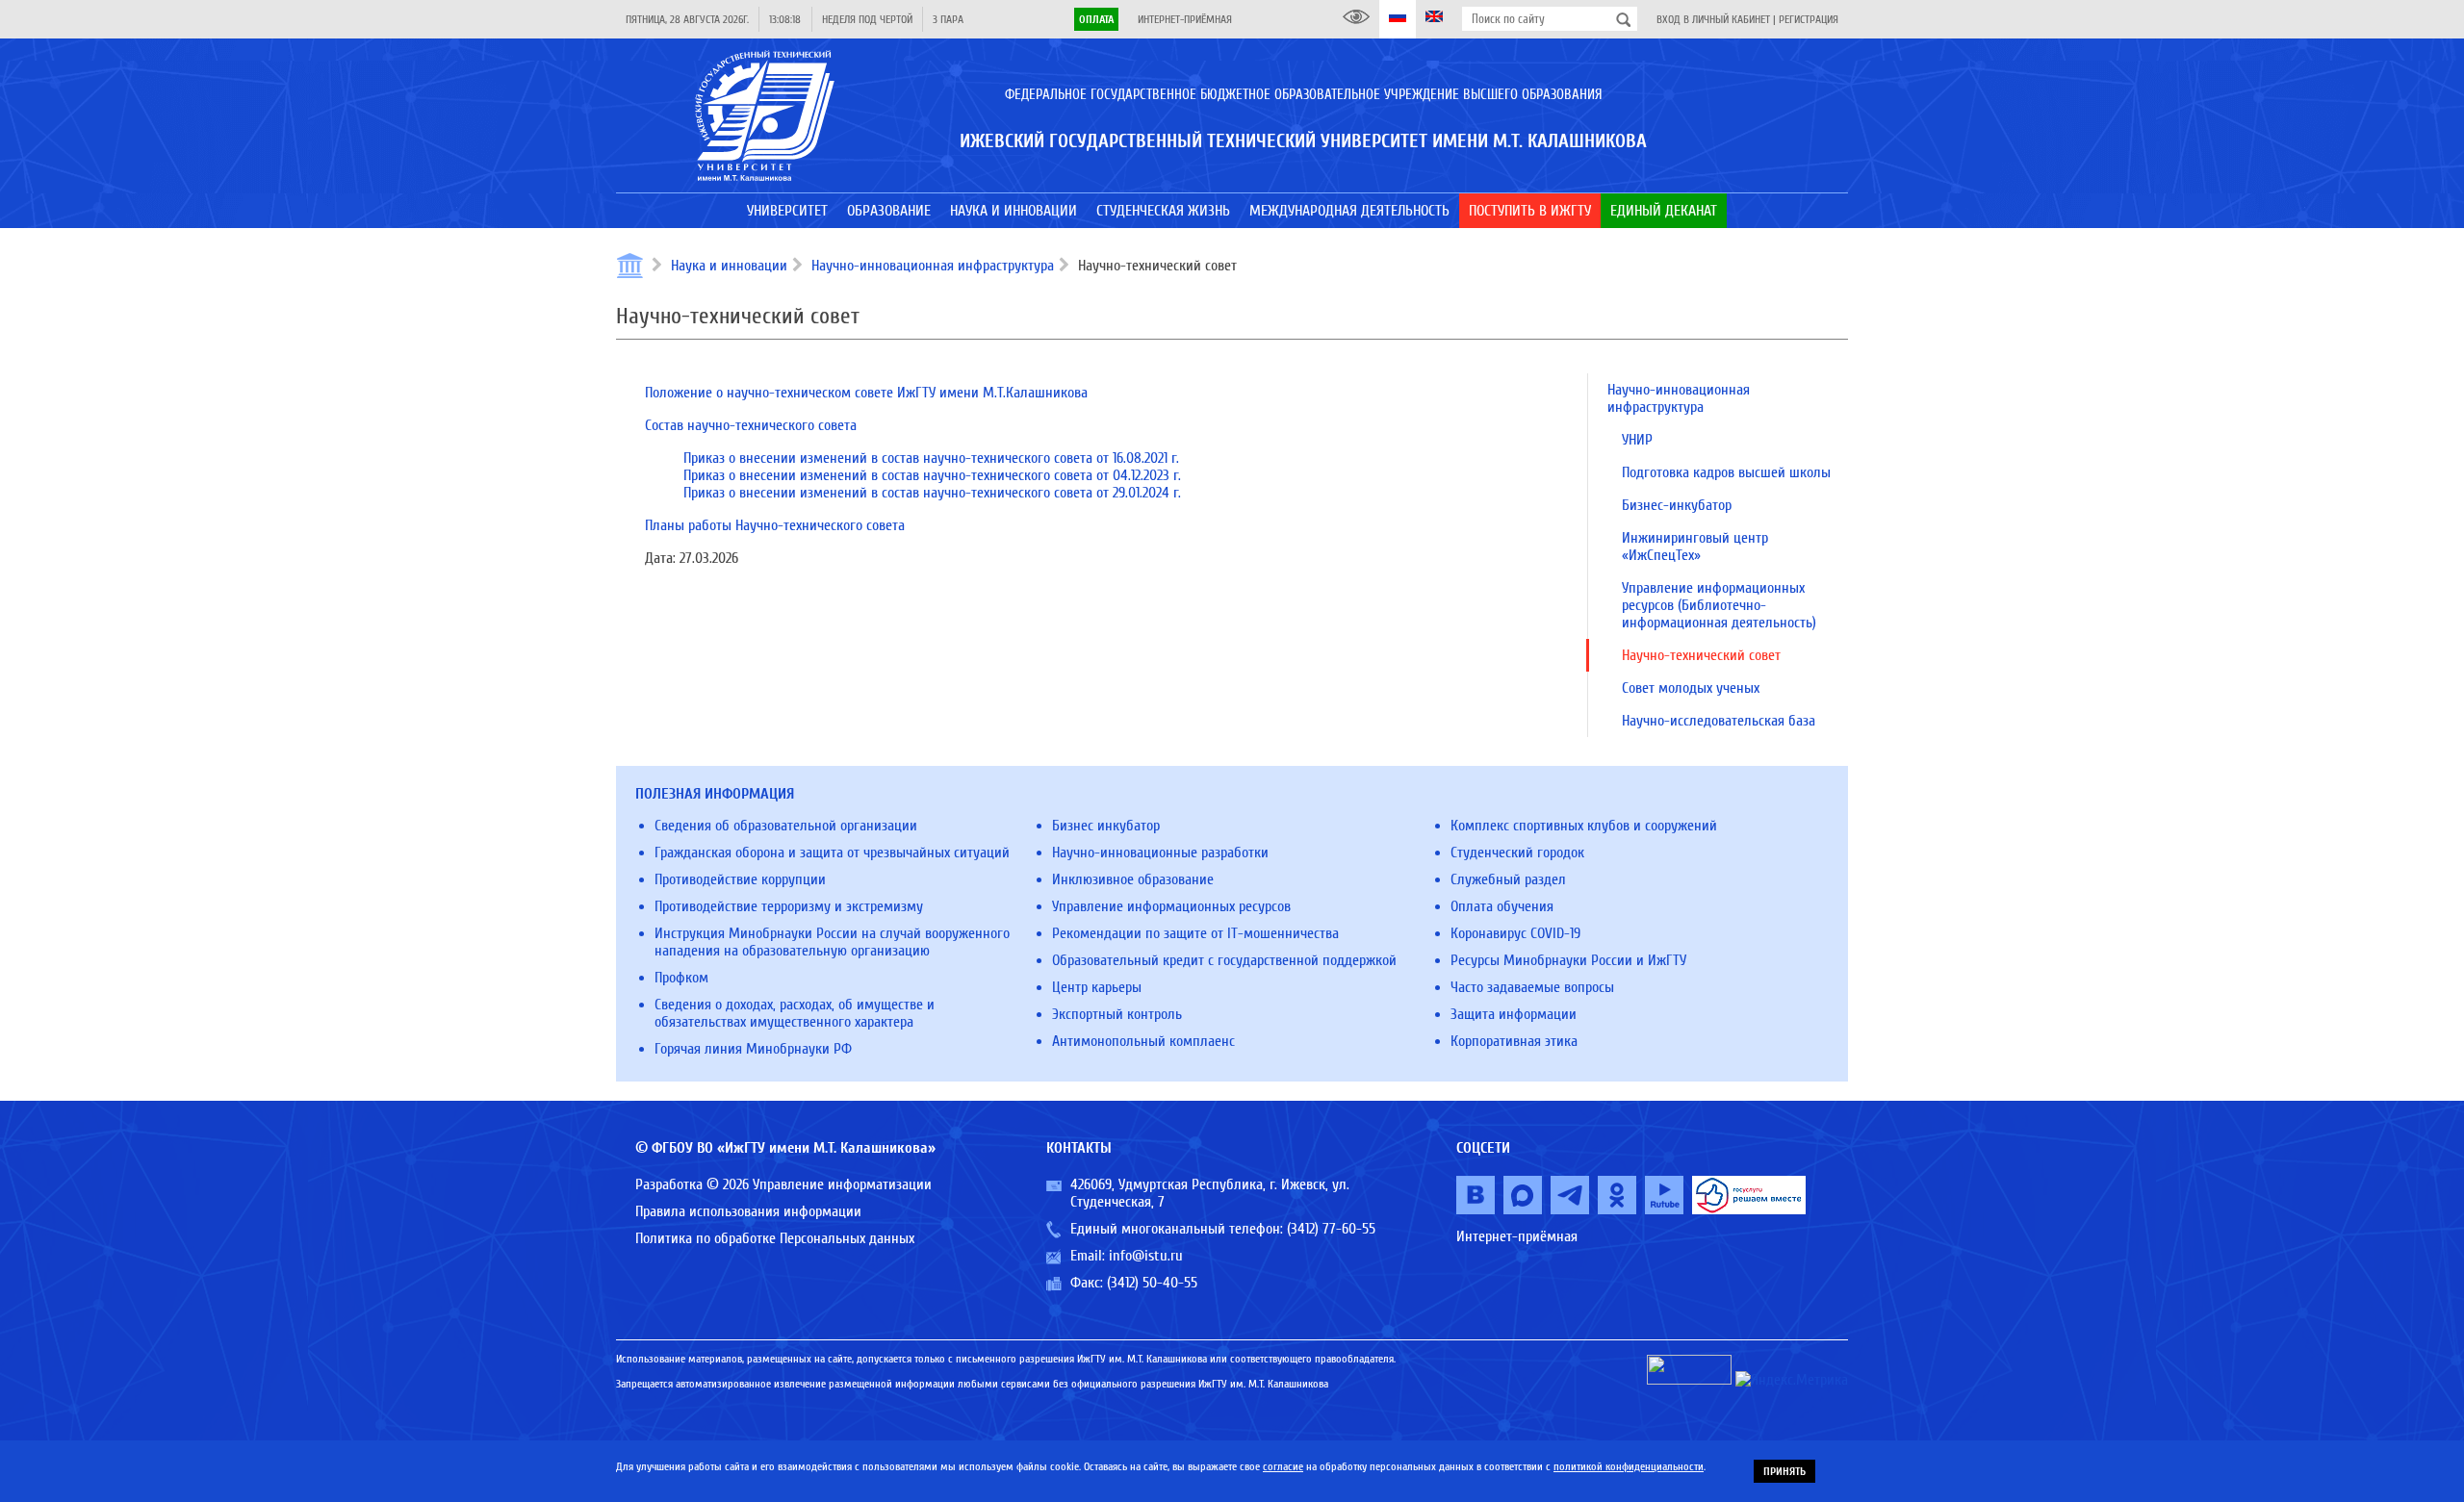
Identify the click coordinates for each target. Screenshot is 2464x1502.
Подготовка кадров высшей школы (1726, 472)
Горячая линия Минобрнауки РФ (753, 1049)
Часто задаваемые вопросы (1532, 987)
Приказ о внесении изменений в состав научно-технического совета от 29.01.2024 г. (932, 493)
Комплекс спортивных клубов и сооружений (1584, 826)
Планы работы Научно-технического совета (775, 525)
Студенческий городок (1517, 853)
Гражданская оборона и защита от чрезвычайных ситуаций (832, 853)
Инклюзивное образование (1133, 879)
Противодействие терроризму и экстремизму (789, 906)
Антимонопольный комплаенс (1143, 1041)
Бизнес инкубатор (1106, 826)
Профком (681, 978)
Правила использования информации (748, 1211)
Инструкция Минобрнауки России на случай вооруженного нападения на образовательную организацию (832, 942)
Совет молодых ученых (1691, 688)
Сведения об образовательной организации (786, 826)
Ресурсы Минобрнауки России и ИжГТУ (1568, 960)
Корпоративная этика (1514, 1041)
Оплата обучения (1502, 906)
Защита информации (1514, 1014)
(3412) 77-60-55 (1331, 1229)
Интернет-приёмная (1185, 19)
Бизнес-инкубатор (1677, 505)
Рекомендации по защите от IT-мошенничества (1195, 933)
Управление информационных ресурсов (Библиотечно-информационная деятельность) (1719, 605)
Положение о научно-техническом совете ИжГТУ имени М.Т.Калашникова (866, 393)
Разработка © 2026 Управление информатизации (783, 1184)
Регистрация (1809, 19)
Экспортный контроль (1117, 1014)
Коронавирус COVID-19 (1515, 933)
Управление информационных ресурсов (1171, 906)
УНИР (1637, 440)
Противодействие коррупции (740, 879)
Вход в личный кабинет (1713, 19)
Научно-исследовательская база (1719, 721)
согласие (1283, 1466)
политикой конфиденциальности (1629, 1466)
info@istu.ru (1146, 1256)
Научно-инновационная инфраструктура (933, 266)
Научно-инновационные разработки (1160, 853)
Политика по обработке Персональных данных (775, 1238)
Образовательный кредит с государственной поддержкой (1224, 960)
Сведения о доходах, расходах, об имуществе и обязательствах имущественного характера (795, 1013)
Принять (1784, 1471)
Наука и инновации (729, 266)
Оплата (1096, 19)
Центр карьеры (1097, 987)
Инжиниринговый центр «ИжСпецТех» (1695, 547)
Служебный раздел (1508, 879)
